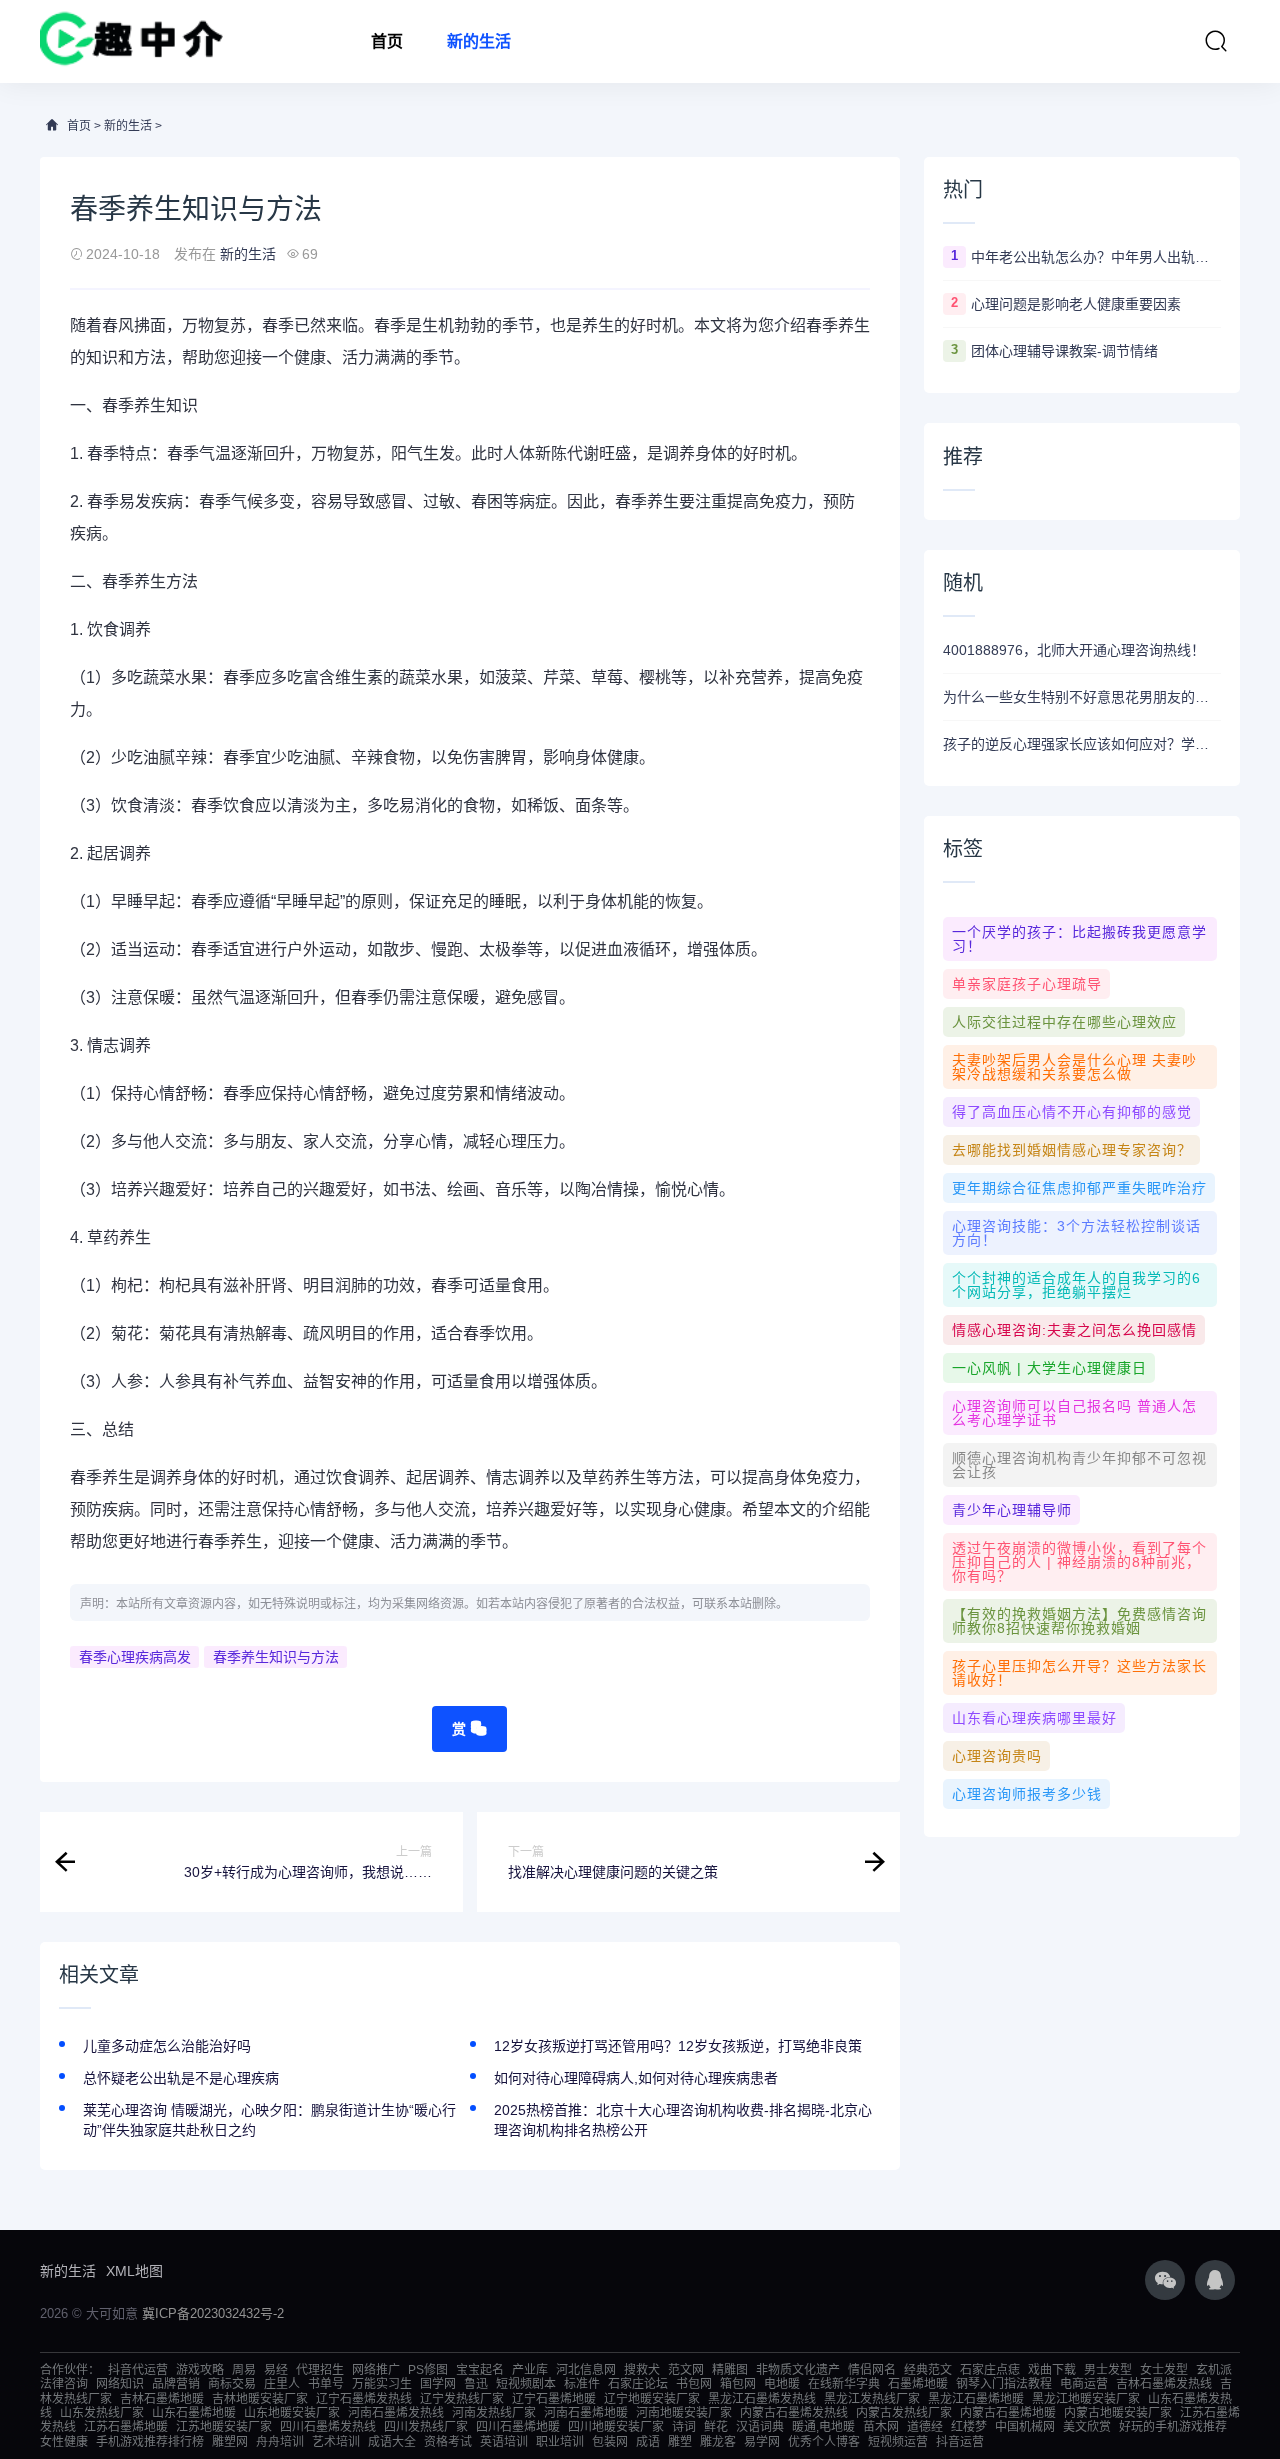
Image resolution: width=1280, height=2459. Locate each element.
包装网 (610, 2442)
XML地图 (134, 2271)
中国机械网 (1025, 2427)
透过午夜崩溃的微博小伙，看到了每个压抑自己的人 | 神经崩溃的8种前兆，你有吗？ (1079, 1562)
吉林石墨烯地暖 (162, 2399)
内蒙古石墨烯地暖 (1008, 2413)
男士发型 (1108, 2370)
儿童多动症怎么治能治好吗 (167, 2046)
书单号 (326, 2384)
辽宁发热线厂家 (462, 2399)
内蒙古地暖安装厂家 (1118, 2413)
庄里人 (282, 2384)
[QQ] (1215, 2280)
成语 (648, 2442)
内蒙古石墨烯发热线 (794, 2413)
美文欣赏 (1087, 2427)
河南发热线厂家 (494, 2413)
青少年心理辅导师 (1012, 1510)
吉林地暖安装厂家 (260, 2399)
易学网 (762, 2442)
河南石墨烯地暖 (586, 2413)
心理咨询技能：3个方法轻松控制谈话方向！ (1076, 1233)
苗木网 (881, 2427)
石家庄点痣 (990, 2370)
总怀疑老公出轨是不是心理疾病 (181, 2078)
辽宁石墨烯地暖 (554, 2399)
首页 (387, 41)
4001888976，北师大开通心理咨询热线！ (1074, 650)
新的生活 (479, 41)
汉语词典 (760, 2427)
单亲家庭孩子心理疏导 (1027, 984)
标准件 (582, 2384)
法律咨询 (64, 2384)
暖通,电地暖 (823, 2427)
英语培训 (504, 2442)
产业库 (530, 2370)
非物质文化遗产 (798, 2370)
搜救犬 (642, 2370)
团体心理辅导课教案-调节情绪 (1064, 351)
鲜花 (716, 2427)
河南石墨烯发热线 (396, 2413)
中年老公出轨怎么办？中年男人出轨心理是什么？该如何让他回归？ (1096, 257)
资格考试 (448, 2442)
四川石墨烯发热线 (328, 2427)
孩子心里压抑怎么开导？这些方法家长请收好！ (1079, 1673)
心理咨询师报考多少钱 (1027, 1794)
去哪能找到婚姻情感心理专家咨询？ (1072, 1150)
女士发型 (1164, 2370)
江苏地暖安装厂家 (224, 2427)
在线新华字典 (844, 2384)
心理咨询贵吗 (997, 1756)
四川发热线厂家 (426, 2427)
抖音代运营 (138, 2370)
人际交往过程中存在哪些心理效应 (1064, 1022)
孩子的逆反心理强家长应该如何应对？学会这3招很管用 (1082, 744)
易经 (276, 2370)
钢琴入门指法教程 (1004, 2384)
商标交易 (232, 2384)
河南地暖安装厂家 (684, 2413)
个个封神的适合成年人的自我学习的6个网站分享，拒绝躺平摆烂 (1076, 1285)
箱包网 (738, 2384)
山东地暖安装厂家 (292, 2413)
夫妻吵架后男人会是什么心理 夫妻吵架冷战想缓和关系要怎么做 (1074, 1067)
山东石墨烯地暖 (194, 2413)
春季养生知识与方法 (276, 1657)
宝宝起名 (480, 2370)
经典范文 (928, 2370)
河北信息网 (586, 2370)
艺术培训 (336, 2442)
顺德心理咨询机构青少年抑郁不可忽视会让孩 (1079, 1465)
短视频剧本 (526, 2384)
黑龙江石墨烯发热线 (762, 2399)
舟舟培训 (280, 2442)
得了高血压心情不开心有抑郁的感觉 (1072, 1112)
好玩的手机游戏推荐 (1173, 2427)
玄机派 (1214, 2370)
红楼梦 (969, 2427)
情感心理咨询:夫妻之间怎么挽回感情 (1074, 1330)
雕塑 (680, 2442)
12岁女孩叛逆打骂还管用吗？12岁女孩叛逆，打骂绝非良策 (678, 2046)
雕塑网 (230, 2442)
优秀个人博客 (824, 2442)
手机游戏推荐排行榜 (150, 2442)
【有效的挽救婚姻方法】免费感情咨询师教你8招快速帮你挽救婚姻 (1079, 1621)
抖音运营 (960, 2442)
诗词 (684, 2427)
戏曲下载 (1052, 2370)
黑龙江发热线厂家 (872, 2399)
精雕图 (730, 2370)
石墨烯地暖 (918, 2384)
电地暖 (782, 2384)
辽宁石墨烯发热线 (364, 2399)
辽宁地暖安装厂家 (652, 2399)
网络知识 (120, 2384)
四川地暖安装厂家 (616, 2427)
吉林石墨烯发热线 (1164, 2384)
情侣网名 (872, 2370)
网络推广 (376, 2370)
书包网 (694, 2384)
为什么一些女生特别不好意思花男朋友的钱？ (1082, 697)
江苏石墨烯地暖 (126, 2427)
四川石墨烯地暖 (518, 2427)
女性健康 (64, 2442)
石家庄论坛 (638, 2384)
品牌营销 (176, 2384)
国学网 (438, 2384)
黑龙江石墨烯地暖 (976, 2399)
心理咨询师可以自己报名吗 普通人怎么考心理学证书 (1074, 1413)
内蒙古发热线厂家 (904, 2413)
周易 (244, 2370)
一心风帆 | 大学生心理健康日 (1049, 1368)
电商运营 (1084, 2384)
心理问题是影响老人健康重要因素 (1076, 304)
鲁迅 (476, 2384)
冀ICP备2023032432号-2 (213, 2313)
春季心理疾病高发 (135, 1657)
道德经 (925, 2427)
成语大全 (392, 2442)
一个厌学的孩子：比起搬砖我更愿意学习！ (1079, 939)
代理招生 (320, 2370)
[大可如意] (131, 41)
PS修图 (428, 2370)
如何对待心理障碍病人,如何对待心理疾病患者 (636, 2078)
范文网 (686, 2370)
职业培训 (560, 2442)
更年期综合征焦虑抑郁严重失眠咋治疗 (1079, 1188)
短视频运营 (898, 2442)
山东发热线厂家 (102, 2413)
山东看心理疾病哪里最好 (1034, 1718)
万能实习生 (382, 2384)
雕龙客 (718, 2442)
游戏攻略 (200, 2370)
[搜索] (1216, 41)
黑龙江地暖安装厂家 (1086, 2399)
